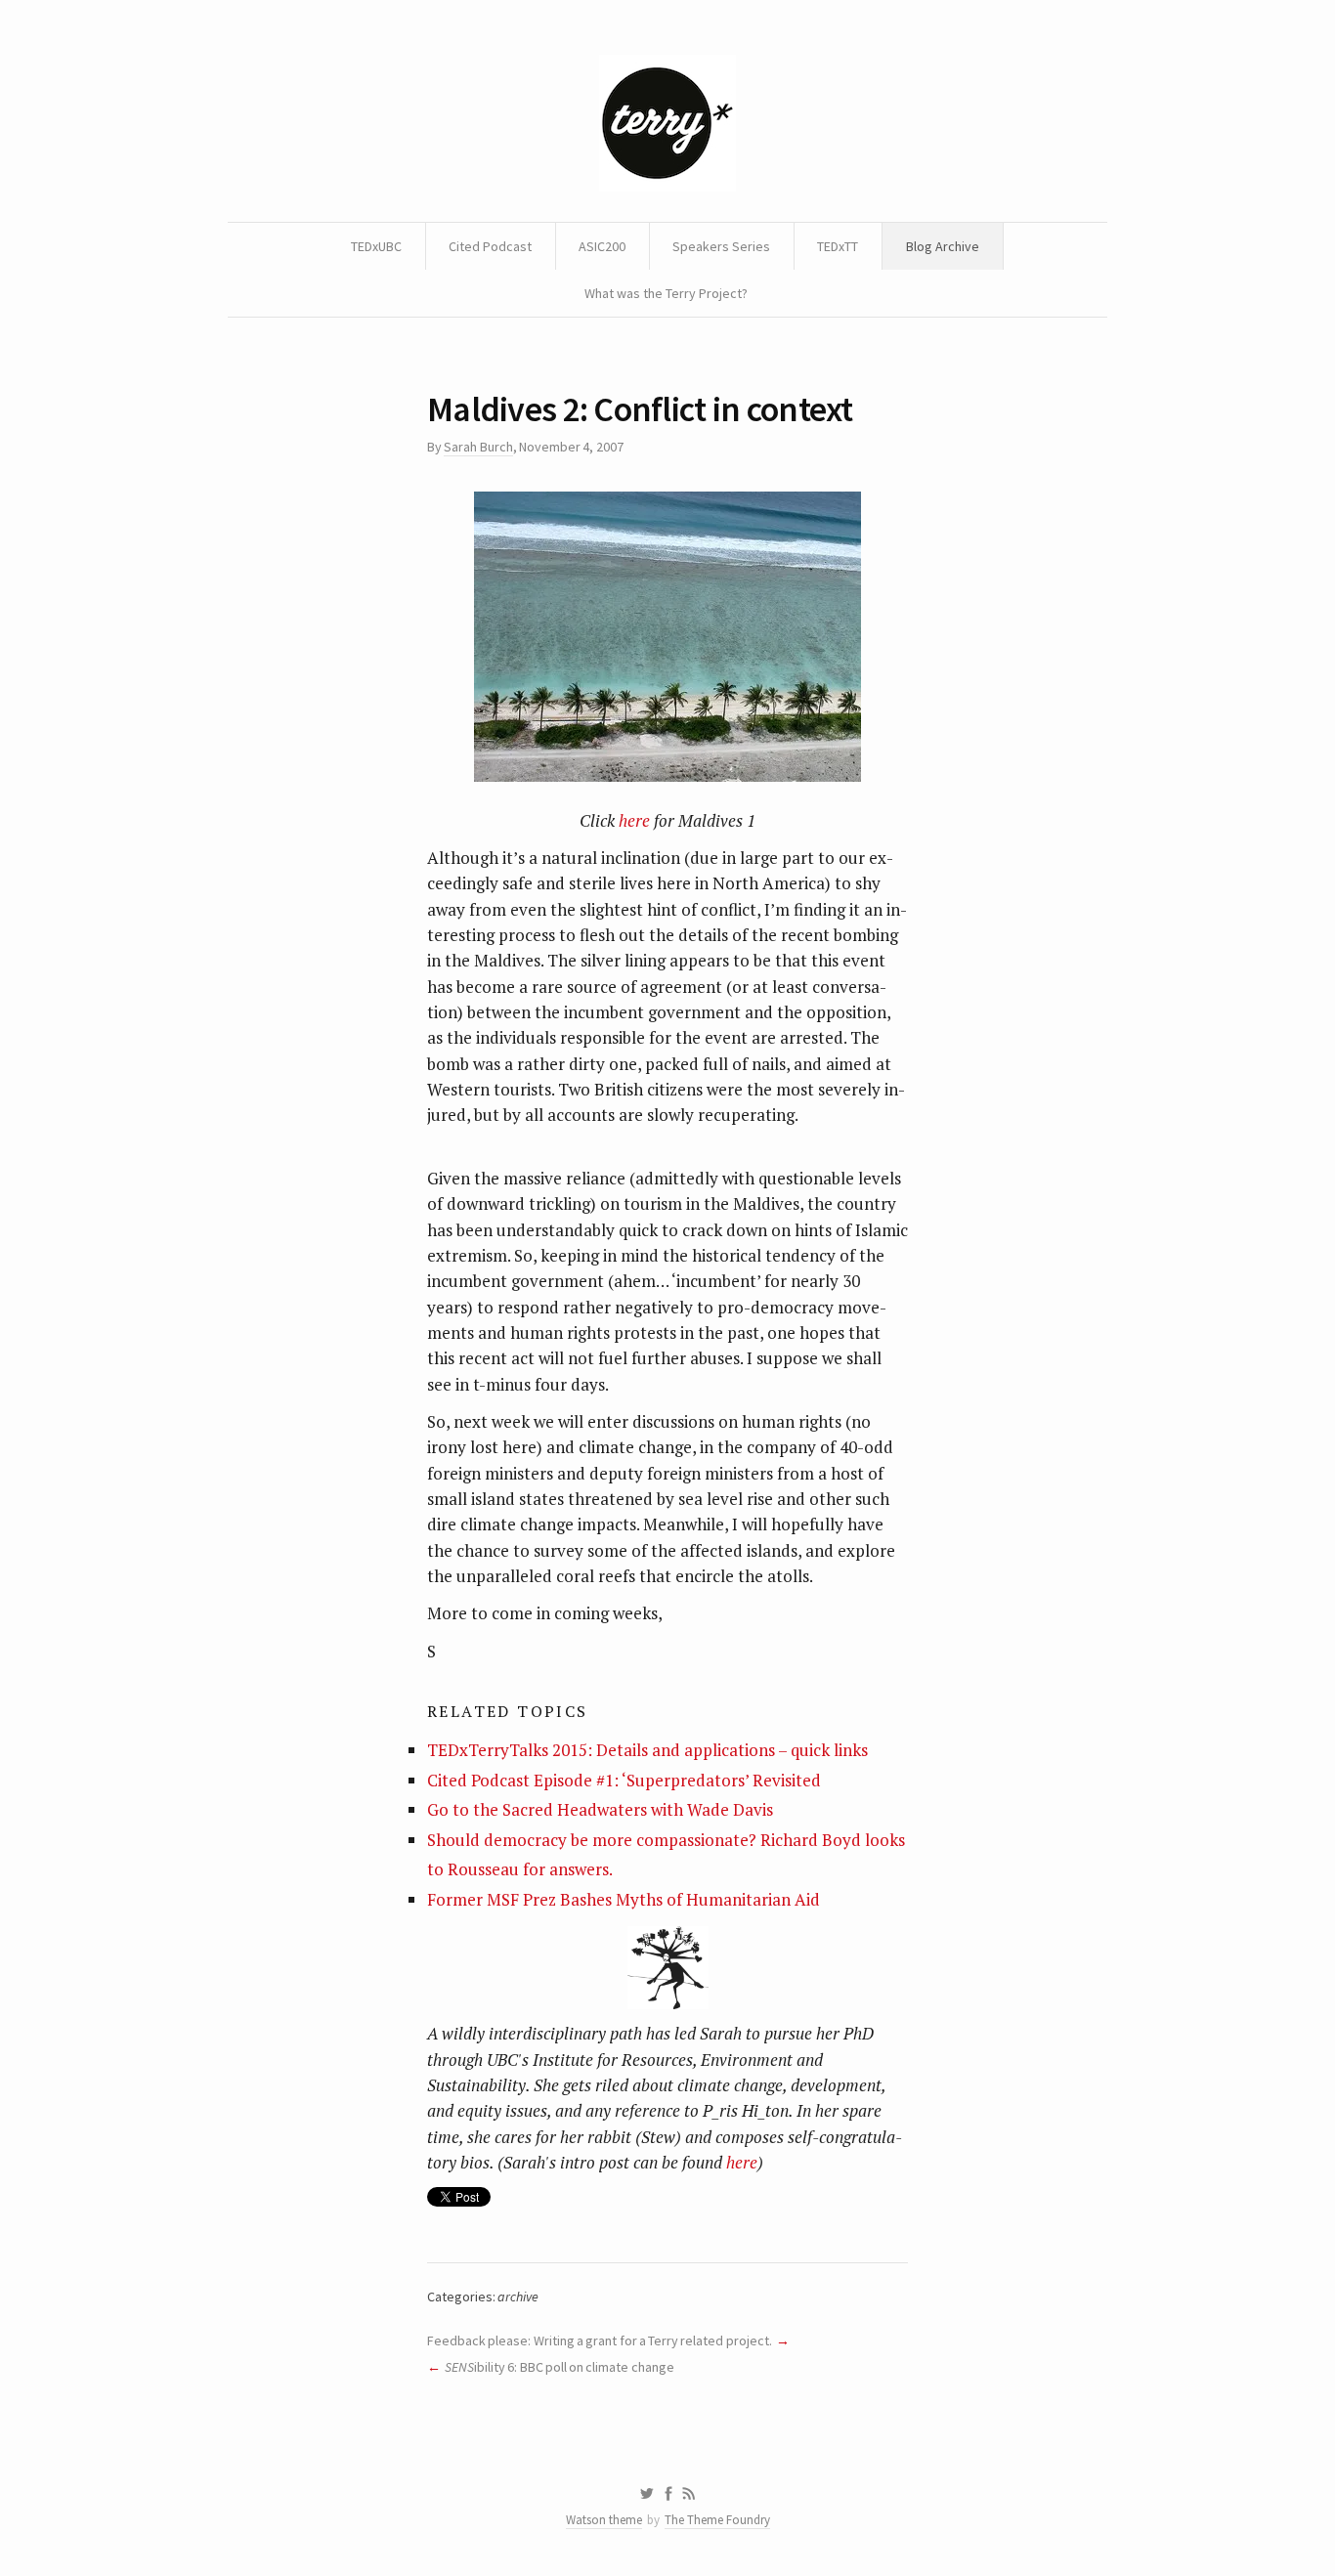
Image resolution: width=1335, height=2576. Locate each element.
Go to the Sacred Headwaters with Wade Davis (600, 1809)
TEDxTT (838, 246)
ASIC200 (602, 246)
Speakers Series (721, 246)
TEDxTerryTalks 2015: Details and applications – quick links (647, 1750)
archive (518, 2297)
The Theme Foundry (717, 2520)
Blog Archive (943, 246)
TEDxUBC (376, 246)
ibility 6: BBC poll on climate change (560, 2367)
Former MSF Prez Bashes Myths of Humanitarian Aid (624, 1899)
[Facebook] (668, 2494)
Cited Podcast (490, 246)
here (634, 820)
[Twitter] (646, 2494)
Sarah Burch (478, 447)
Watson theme (604, 2520)
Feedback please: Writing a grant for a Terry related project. (600, 2340)
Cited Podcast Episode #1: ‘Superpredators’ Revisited (624, 1780)
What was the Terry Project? (666, 293)
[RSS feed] (689, 2494)
